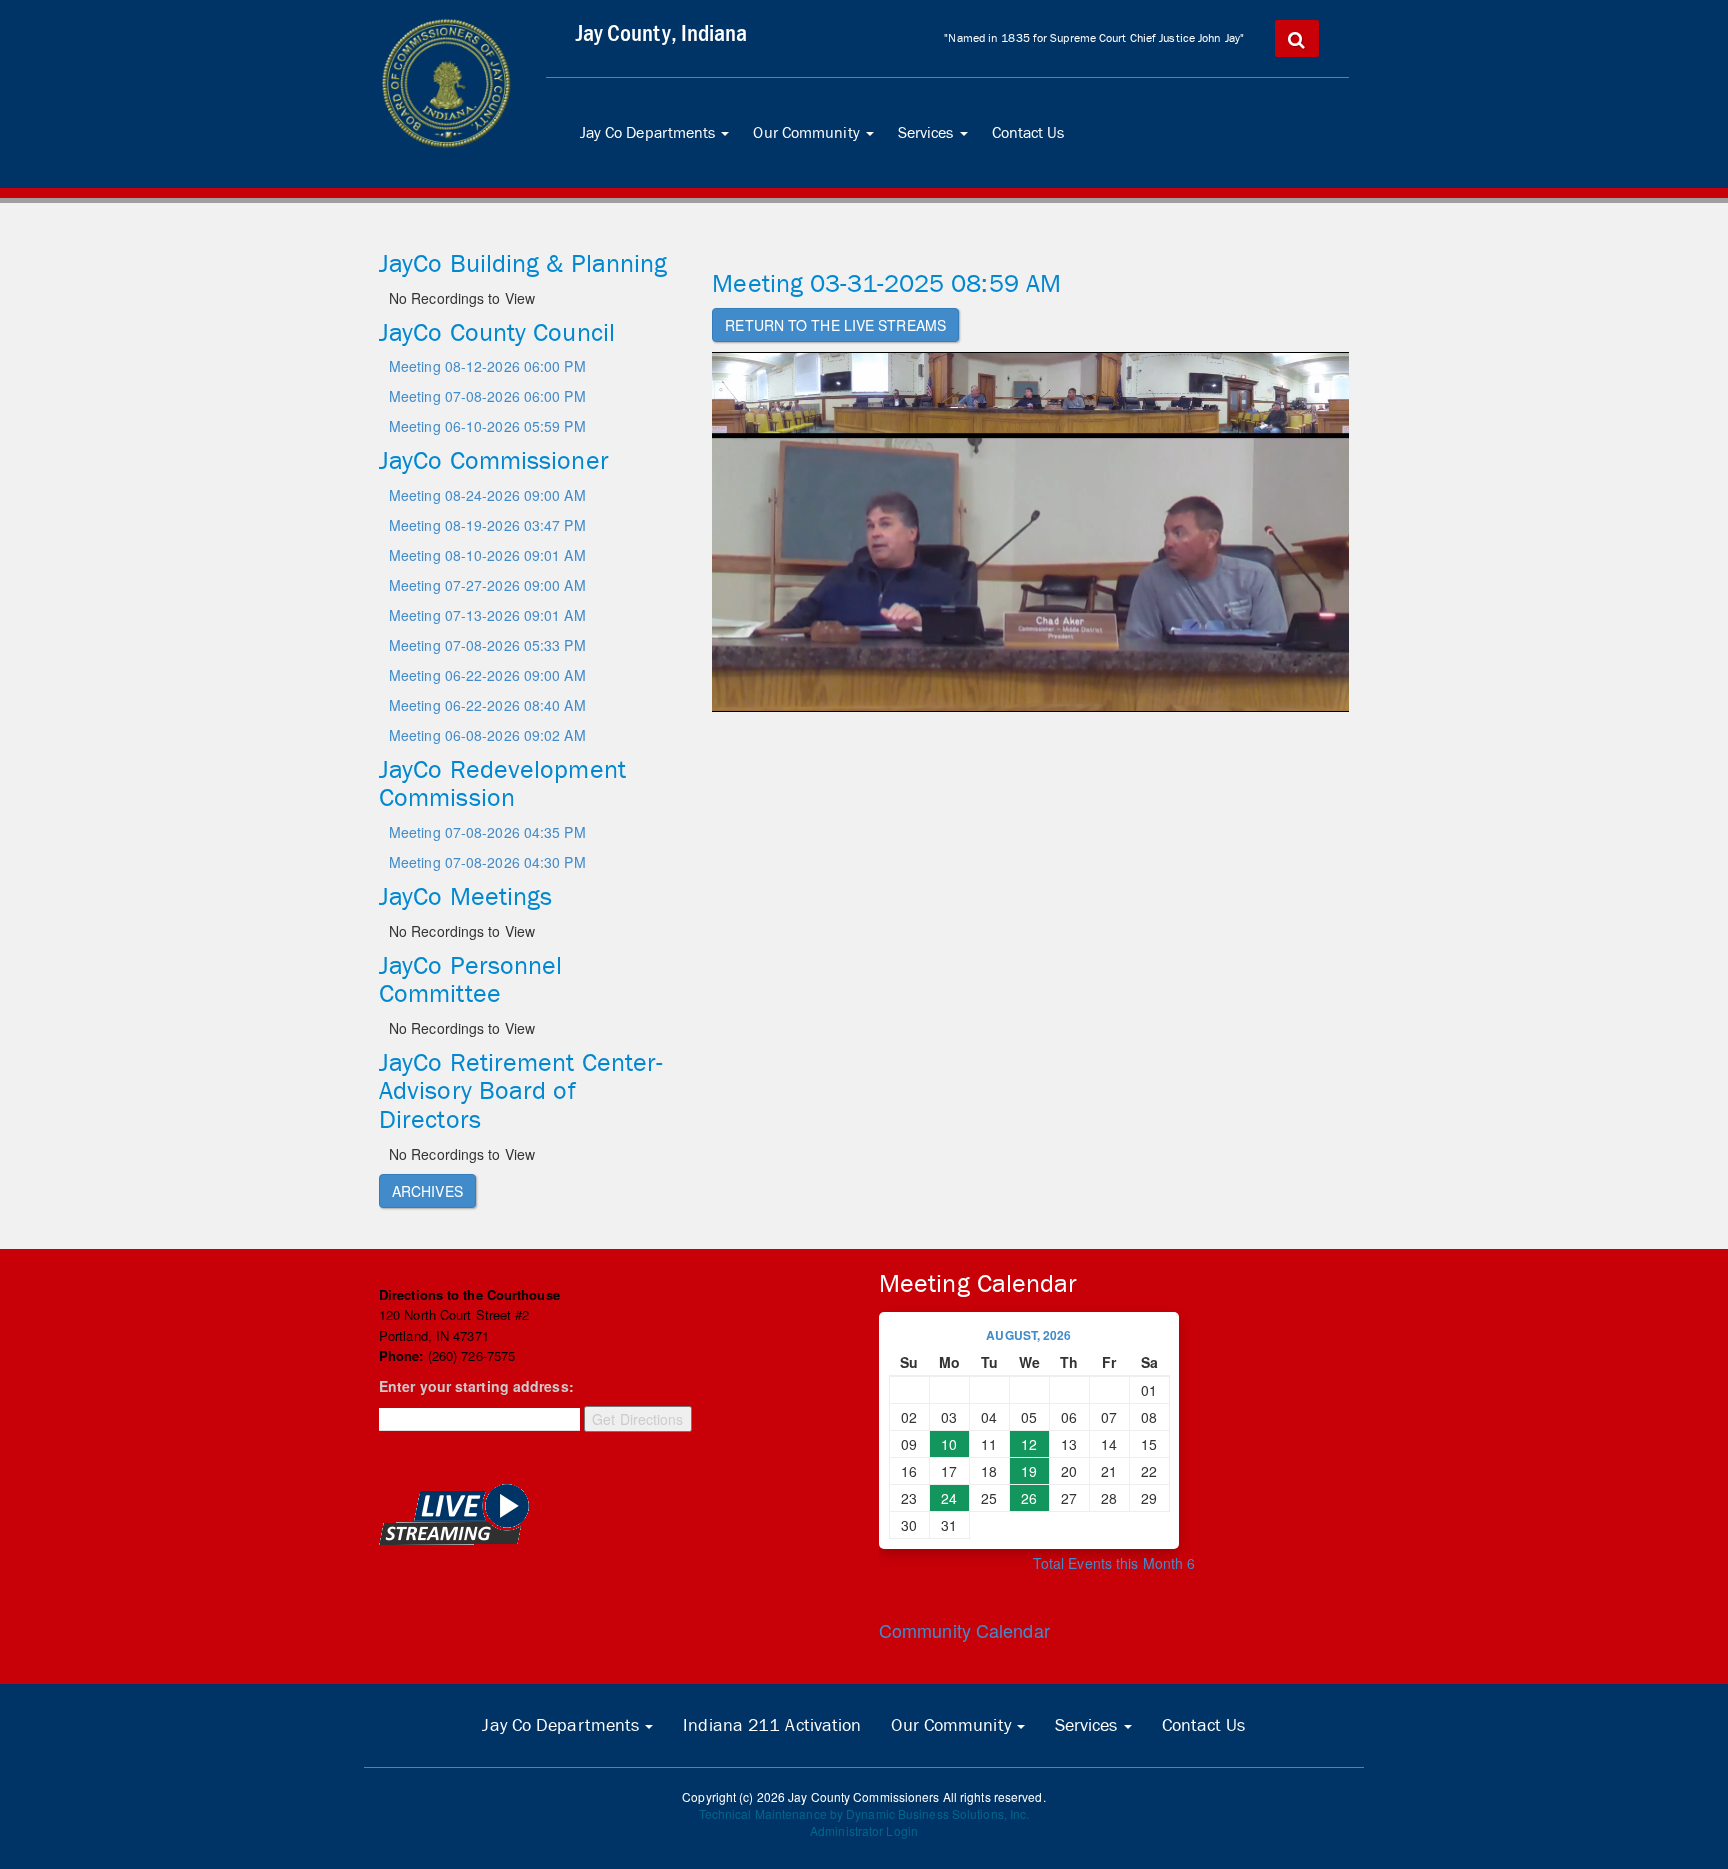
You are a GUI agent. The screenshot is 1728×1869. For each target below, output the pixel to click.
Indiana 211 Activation (772, 1725)
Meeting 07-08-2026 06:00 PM (487, 396)
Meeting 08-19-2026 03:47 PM (487, 525)
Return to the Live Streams (835, 325)
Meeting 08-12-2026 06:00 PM (487, 366)
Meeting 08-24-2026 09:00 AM (487, 495)
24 (949, 1498)
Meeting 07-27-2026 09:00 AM (487, 585)
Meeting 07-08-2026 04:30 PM (487, 862)
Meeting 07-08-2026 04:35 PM (487, 832)
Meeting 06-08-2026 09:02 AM (487, 735)
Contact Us (1028, 132)
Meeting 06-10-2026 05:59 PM (487, 426)
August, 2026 (1028, 1335)
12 (1029, 1444)
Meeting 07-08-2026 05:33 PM (487, 645)
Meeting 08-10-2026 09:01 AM (487, 555)
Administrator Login (864, 1830)
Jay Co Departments (659, 140)
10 (949, 1444)
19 (1029, 1471)
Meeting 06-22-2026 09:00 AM (487, 675)
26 (1029, 1498)
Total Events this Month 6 (1114, 1563)
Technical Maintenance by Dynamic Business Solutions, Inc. (864, 1813)
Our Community (817, 140)
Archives (427, 1191)
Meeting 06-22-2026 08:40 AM (487, 705)
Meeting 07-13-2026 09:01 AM (487, 615)
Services (937, 140)
